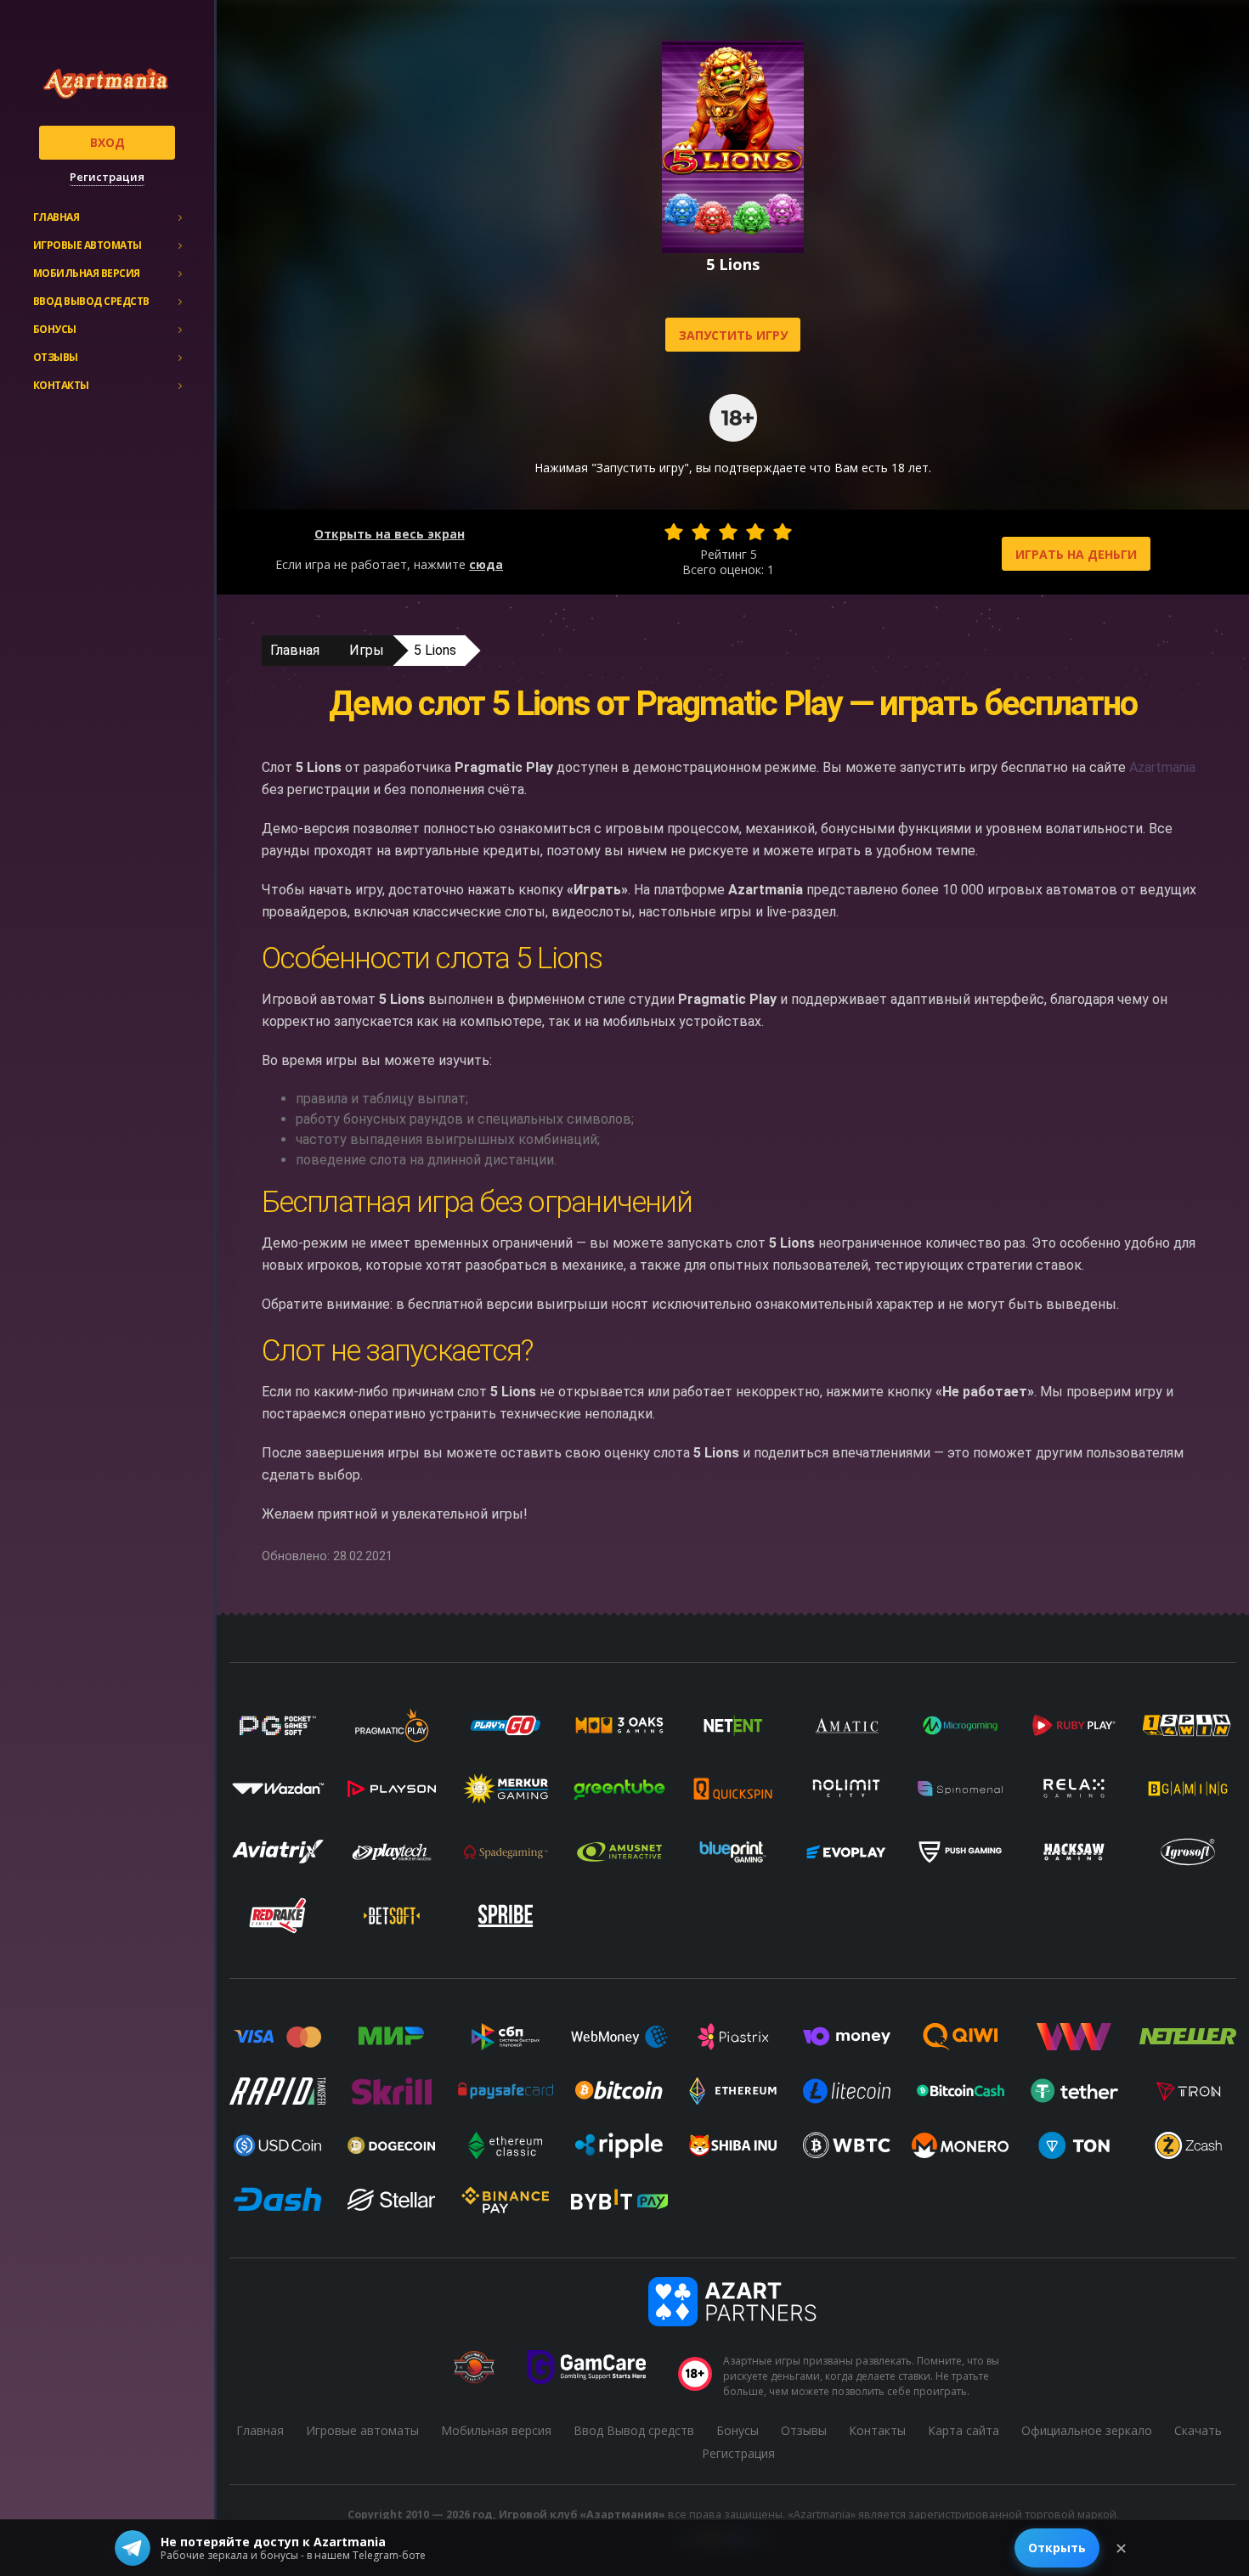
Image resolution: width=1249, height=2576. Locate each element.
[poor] (701, 532)
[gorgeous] (783, 532)
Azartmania (1162, 767)
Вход (107, 142)
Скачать (1198, 2430)
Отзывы (56, 357)
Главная (57, 217)
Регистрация (107, 177)
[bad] (674, 532)
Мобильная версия (87, 273)
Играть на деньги (1076, 554)
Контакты (61, 385)
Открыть (1057, 2548)
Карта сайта (964, 2430)
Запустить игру (733, 335)
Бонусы (55, 329)
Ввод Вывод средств (91, 301)
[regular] (728, 532)
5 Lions (435, 650)
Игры (367, 650)
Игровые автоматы (88, 245)
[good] (755, 532)
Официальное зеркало (1087, 2430)
